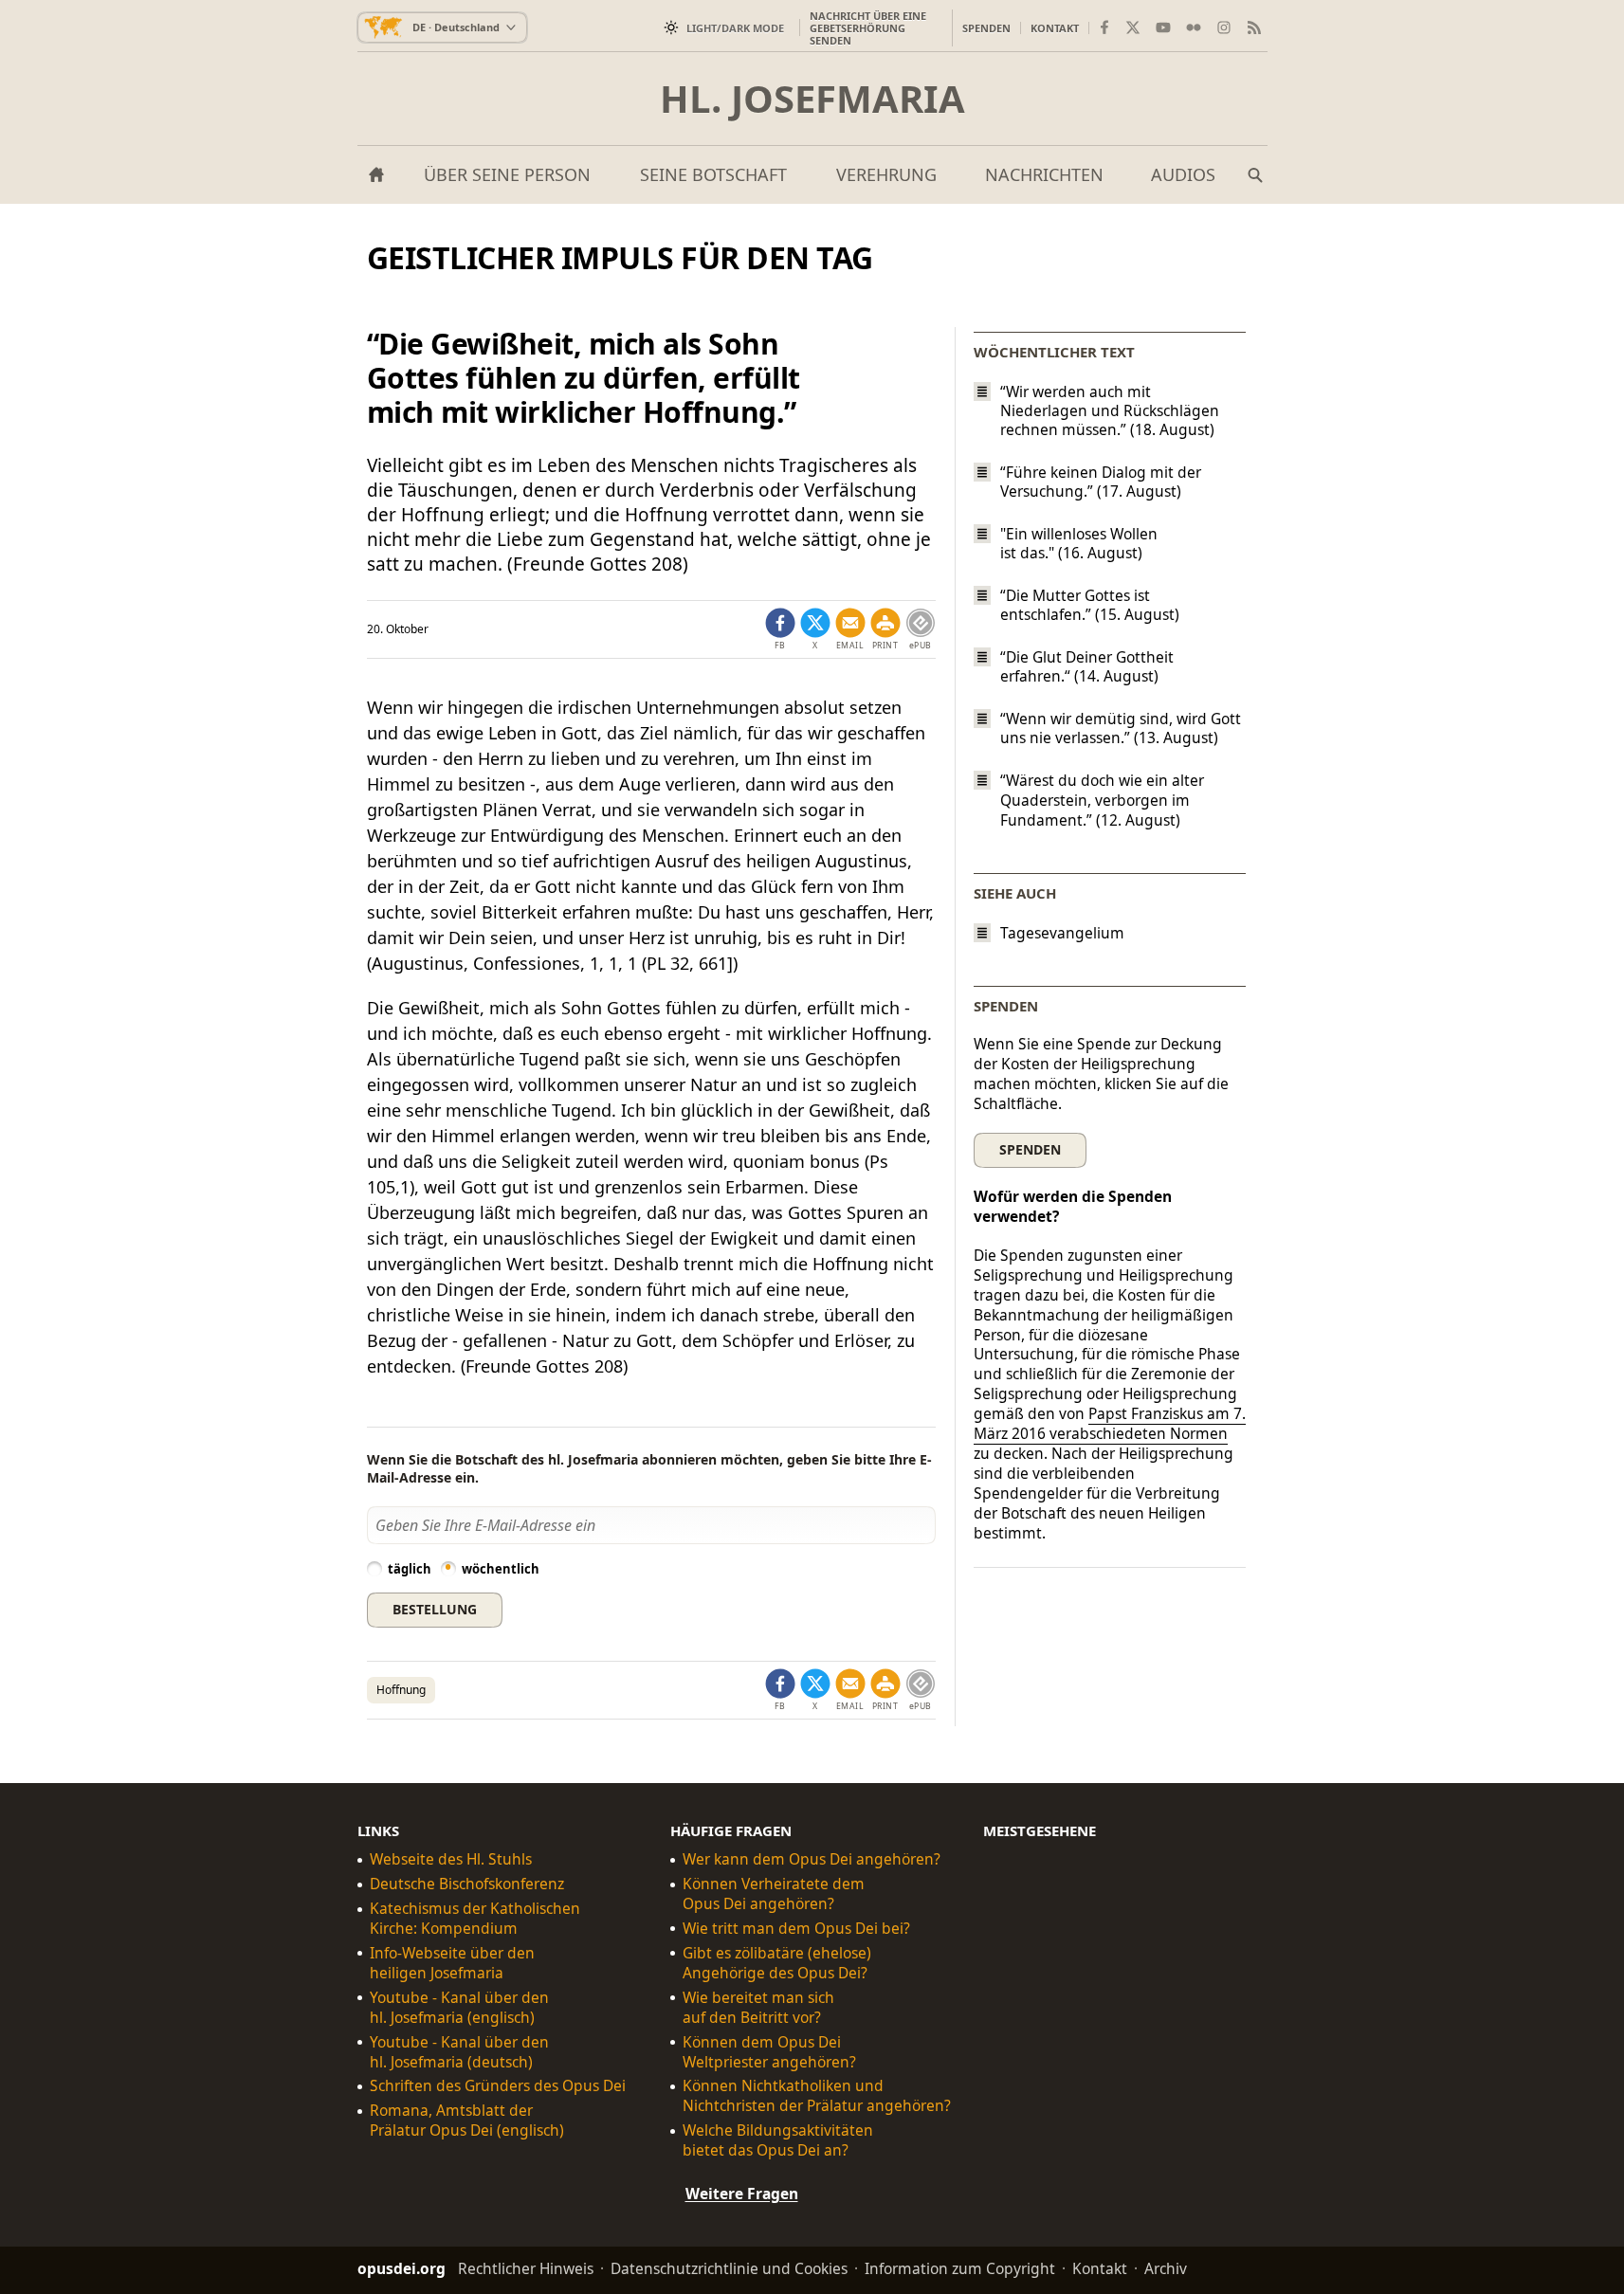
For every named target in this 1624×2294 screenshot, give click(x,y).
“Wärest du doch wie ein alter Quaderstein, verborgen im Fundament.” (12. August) (1102, 801)
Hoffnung (401, 1690)
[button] (885, 629)
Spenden (986, 28)
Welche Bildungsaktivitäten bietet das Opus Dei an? (778, 2140)
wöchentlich (501, 1569)
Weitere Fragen (742, 2194)
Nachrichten (1044, 174)
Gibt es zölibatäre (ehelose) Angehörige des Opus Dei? (777, 1963)
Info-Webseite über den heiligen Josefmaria (452, 1963)
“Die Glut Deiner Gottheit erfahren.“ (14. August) (1087, 666)
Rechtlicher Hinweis (526, 2268)
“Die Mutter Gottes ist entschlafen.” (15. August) (1090, 605)
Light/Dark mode (735, 28)
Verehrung (886, 174)
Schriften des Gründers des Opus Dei (498, 2086)
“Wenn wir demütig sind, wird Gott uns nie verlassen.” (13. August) (1121, 728)
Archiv (1166, 2268)
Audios (1183, 174)
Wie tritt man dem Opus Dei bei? (796, 1929)
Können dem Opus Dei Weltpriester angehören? (769, 2051)
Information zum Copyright (960, 2268)
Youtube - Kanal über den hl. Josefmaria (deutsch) (459, 2051)
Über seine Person (507, 174)
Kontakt (1055, 28)
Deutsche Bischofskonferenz (467, 1884)
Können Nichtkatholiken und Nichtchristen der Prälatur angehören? (817, 2096)
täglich (410, 1569)
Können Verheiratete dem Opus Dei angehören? (774, 1894)
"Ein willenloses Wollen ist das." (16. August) (1079, 543)
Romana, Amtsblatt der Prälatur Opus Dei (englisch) (467, 2121)
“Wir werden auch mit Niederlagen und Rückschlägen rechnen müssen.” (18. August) (1110, 410)
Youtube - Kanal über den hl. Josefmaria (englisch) (459, 2007)
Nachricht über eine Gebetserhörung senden (868, 28)
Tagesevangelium (1062, 933)
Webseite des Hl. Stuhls (451, 1859)
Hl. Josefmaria (812, 99)
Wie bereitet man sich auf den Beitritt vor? (758, 2007)
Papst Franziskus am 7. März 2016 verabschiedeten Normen (1110, 1423)
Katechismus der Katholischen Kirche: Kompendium (475, 1919)
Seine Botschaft (713, 174)
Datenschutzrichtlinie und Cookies (729, 2268)
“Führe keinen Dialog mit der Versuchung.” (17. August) (1101, 482)
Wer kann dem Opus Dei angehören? (812, 1859)
